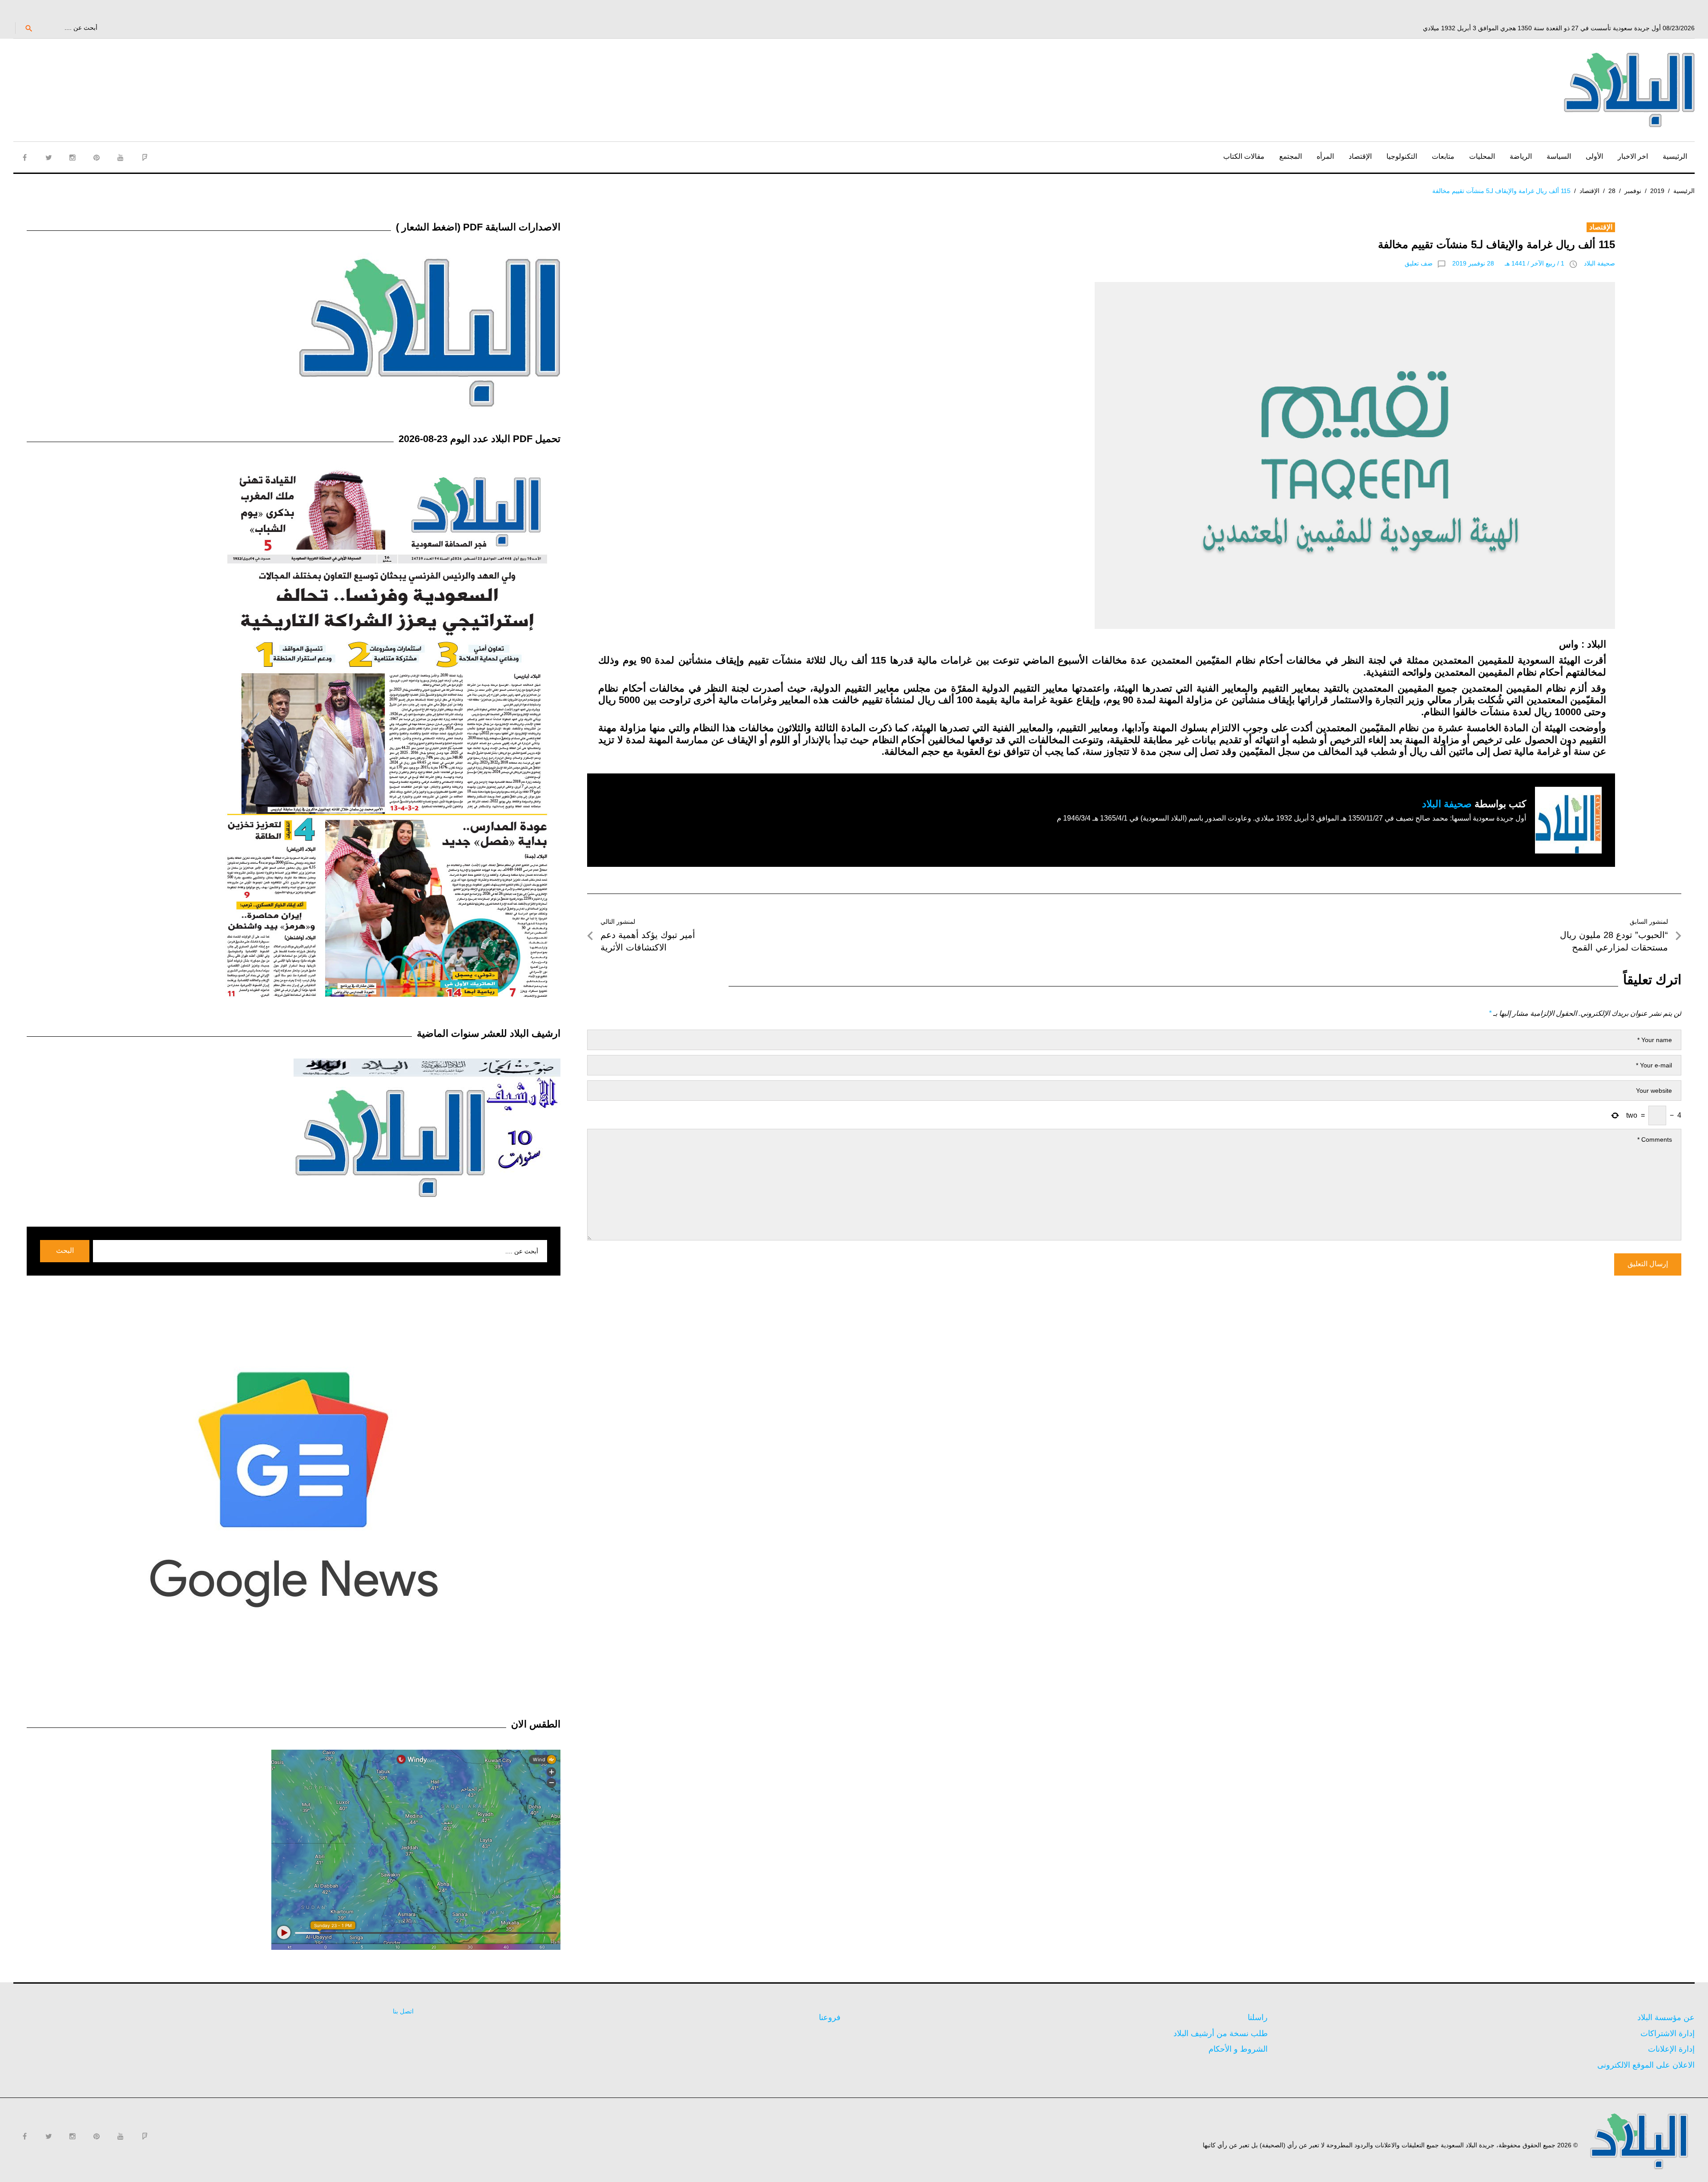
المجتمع (1291, 156)
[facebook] (24, 157)
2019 (1657, 191)
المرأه (1325, 156)
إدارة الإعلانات (1671, 2049)
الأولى (1594, 156)
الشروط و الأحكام (1238, 2049)
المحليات (1482, 156)
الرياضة (1521, 156)
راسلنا (1258, 2017)
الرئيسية (1675, 156)
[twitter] (48, 157)
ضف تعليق (1419, 263)
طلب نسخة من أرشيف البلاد (1221, 2033)
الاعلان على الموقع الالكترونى (1646, 2065)
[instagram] (73, 157)
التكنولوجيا (1402, 156)
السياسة (1559, 156)
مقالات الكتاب (1244, 156)
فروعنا (830, 2017)
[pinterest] (97, 157)
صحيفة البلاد (1599, 263)
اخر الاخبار (1633, 156)
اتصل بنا (403, 2011)
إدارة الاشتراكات (1668, 2033)
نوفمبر (1633, 191)
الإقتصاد (1360, 156)
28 (1612, 191)
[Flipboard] (145, 157)
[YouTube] (121, 157)
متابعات (1443, 156)
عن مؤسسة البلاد (1666, 2017)
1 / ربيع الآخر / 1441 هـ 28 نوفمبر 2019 (1508, 263)
